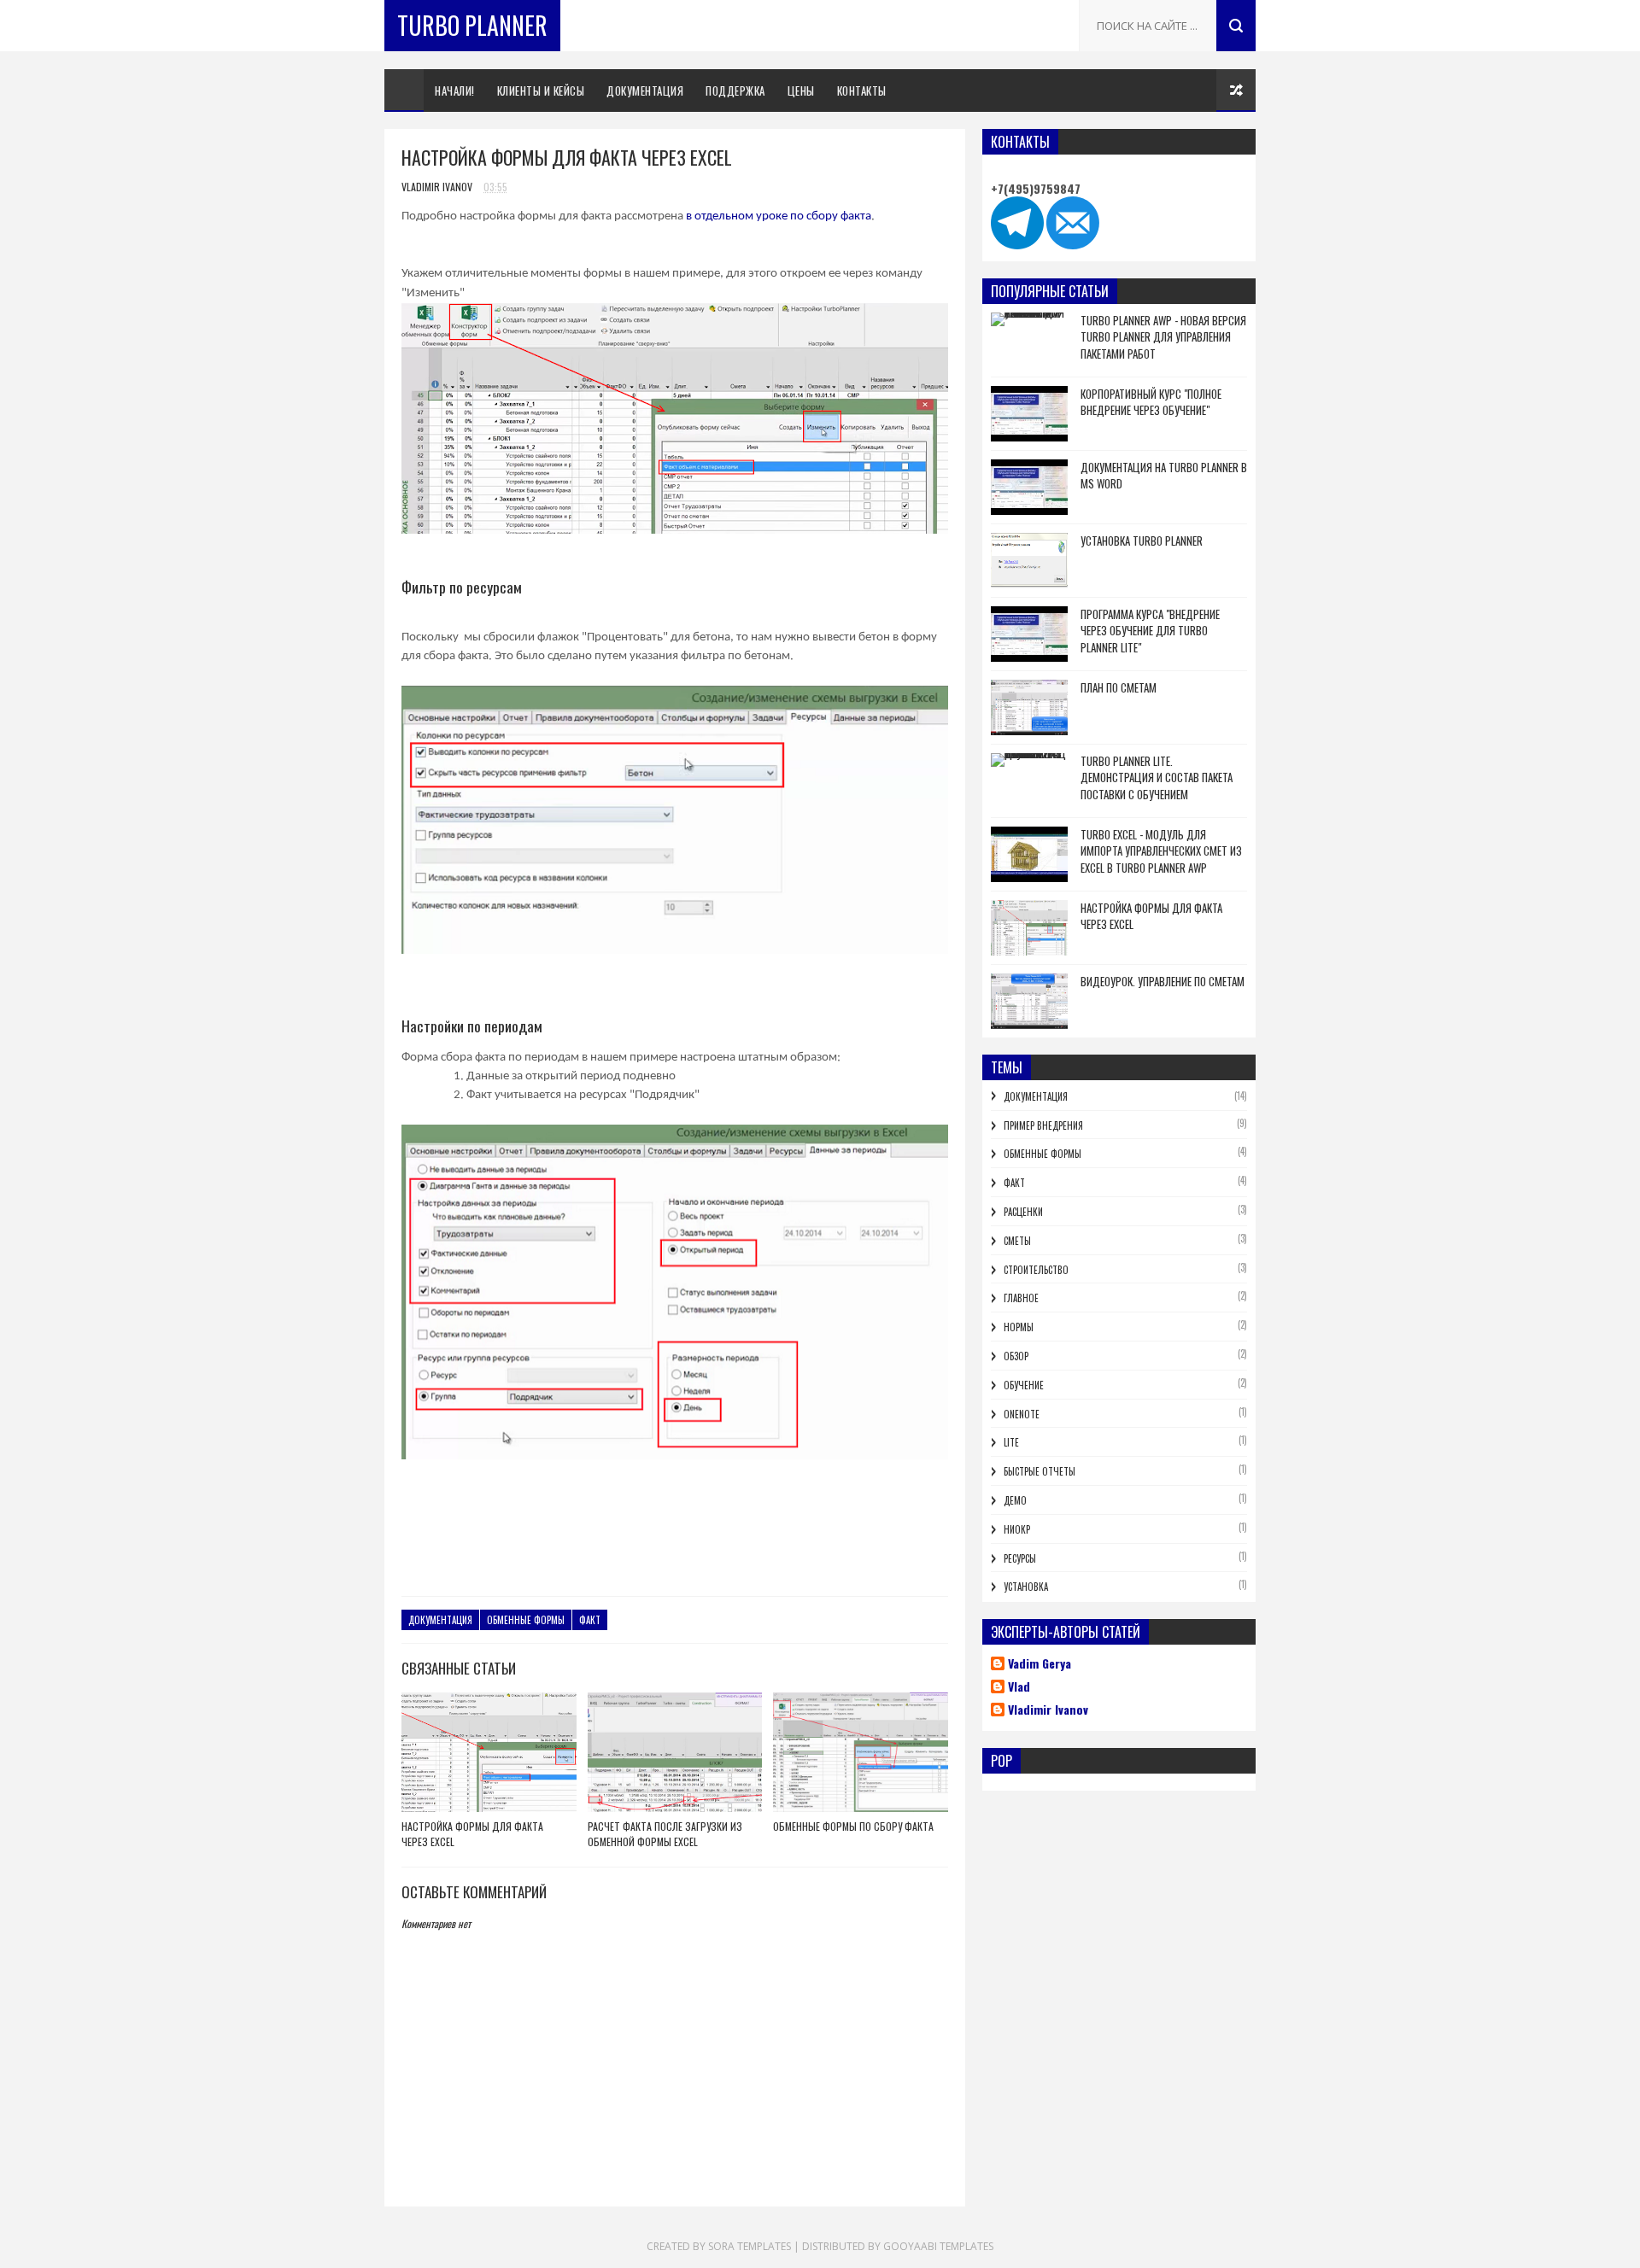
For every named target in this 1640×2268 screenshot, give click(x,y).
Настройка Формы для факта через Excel (472, 1834)
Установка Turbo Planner (1142, 541)
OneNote (1022, 1414)
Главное (1021, 1298)
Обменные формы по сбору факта (853, 1826)
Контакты (862, 91)
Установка (1026, 1587)
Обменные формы (526, 1620)
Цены (801, 91)
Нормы (1019, 1327)
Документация (645, 91)
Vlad (1019, 1687)
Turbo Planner (472, 25)
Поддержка (735, 91)
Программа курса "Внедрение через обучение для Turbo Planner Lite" (1150, 631)
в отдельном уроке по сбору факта (779, 216)
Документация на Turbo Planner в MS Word (1164, 476)
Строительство (1036, 1270)
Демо (1015, 1500)
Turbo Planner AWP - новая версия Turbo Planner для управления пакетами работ (1163, 337)
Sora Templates (750, 2246)
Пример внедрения (1043, 1125)
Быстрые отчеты (1040, 1471)
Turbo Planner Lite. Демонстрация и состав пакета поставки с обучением (1157, 777)
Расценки (1023, 1212)
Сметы (1017, 1241)
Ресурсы (1020, 1558)
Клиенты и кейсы (541, 91)
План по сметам (1119, 687)
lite (1011, 1442)
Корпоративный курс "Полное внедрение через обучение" (1151, 402)
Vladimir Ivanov (1048, 1710)
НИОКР (1017, 1529)
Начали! (455, 91)
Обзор (1016, 1356)
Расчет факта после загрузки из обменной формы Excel (665, 1834)
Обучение (1024, 1385)
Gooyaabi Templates (938, 2246)
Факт (590, 1620)
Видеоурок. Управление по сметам (1163, 981)
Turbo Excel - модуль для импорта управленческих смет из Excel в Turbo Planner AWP (1161, 851)
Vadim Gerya (1040, 1664)
